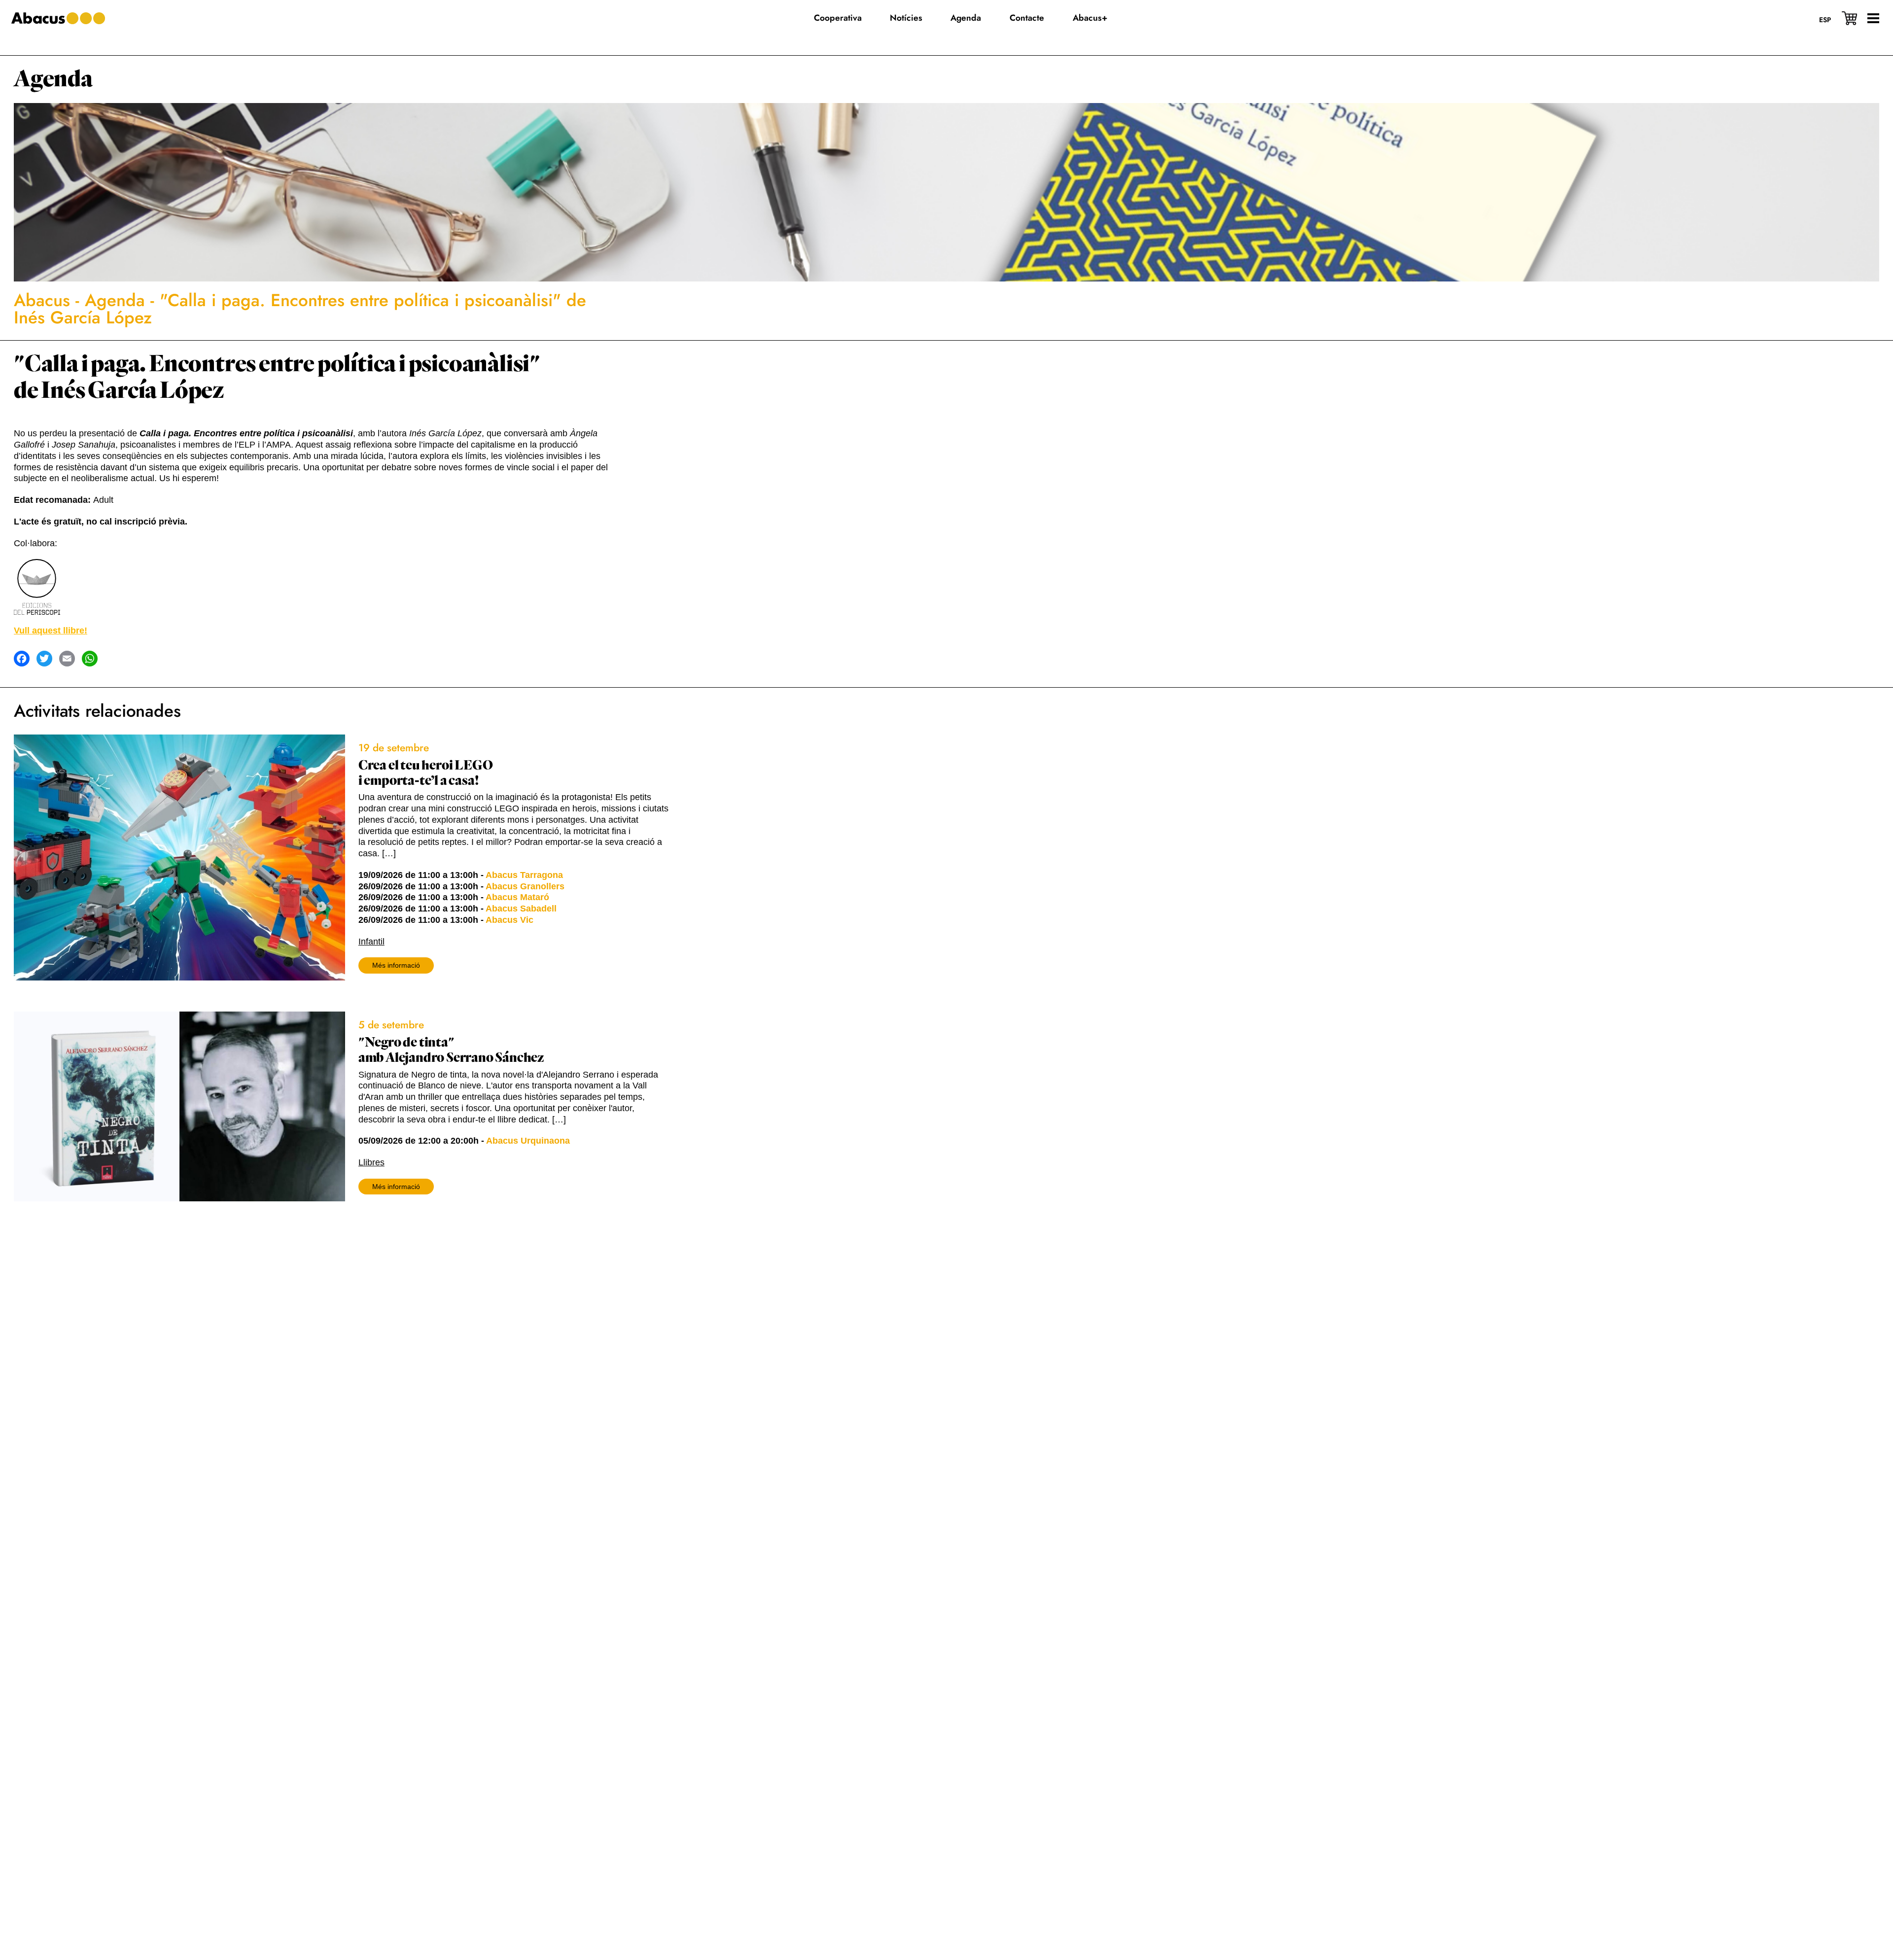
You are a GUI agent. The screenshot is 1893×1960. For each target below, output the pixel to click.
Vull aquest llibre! (51, 630)
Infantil (371, 942)
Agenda (53, 79)
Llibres (371, 1162)
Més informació (396, 965)
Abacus (42, 300)
